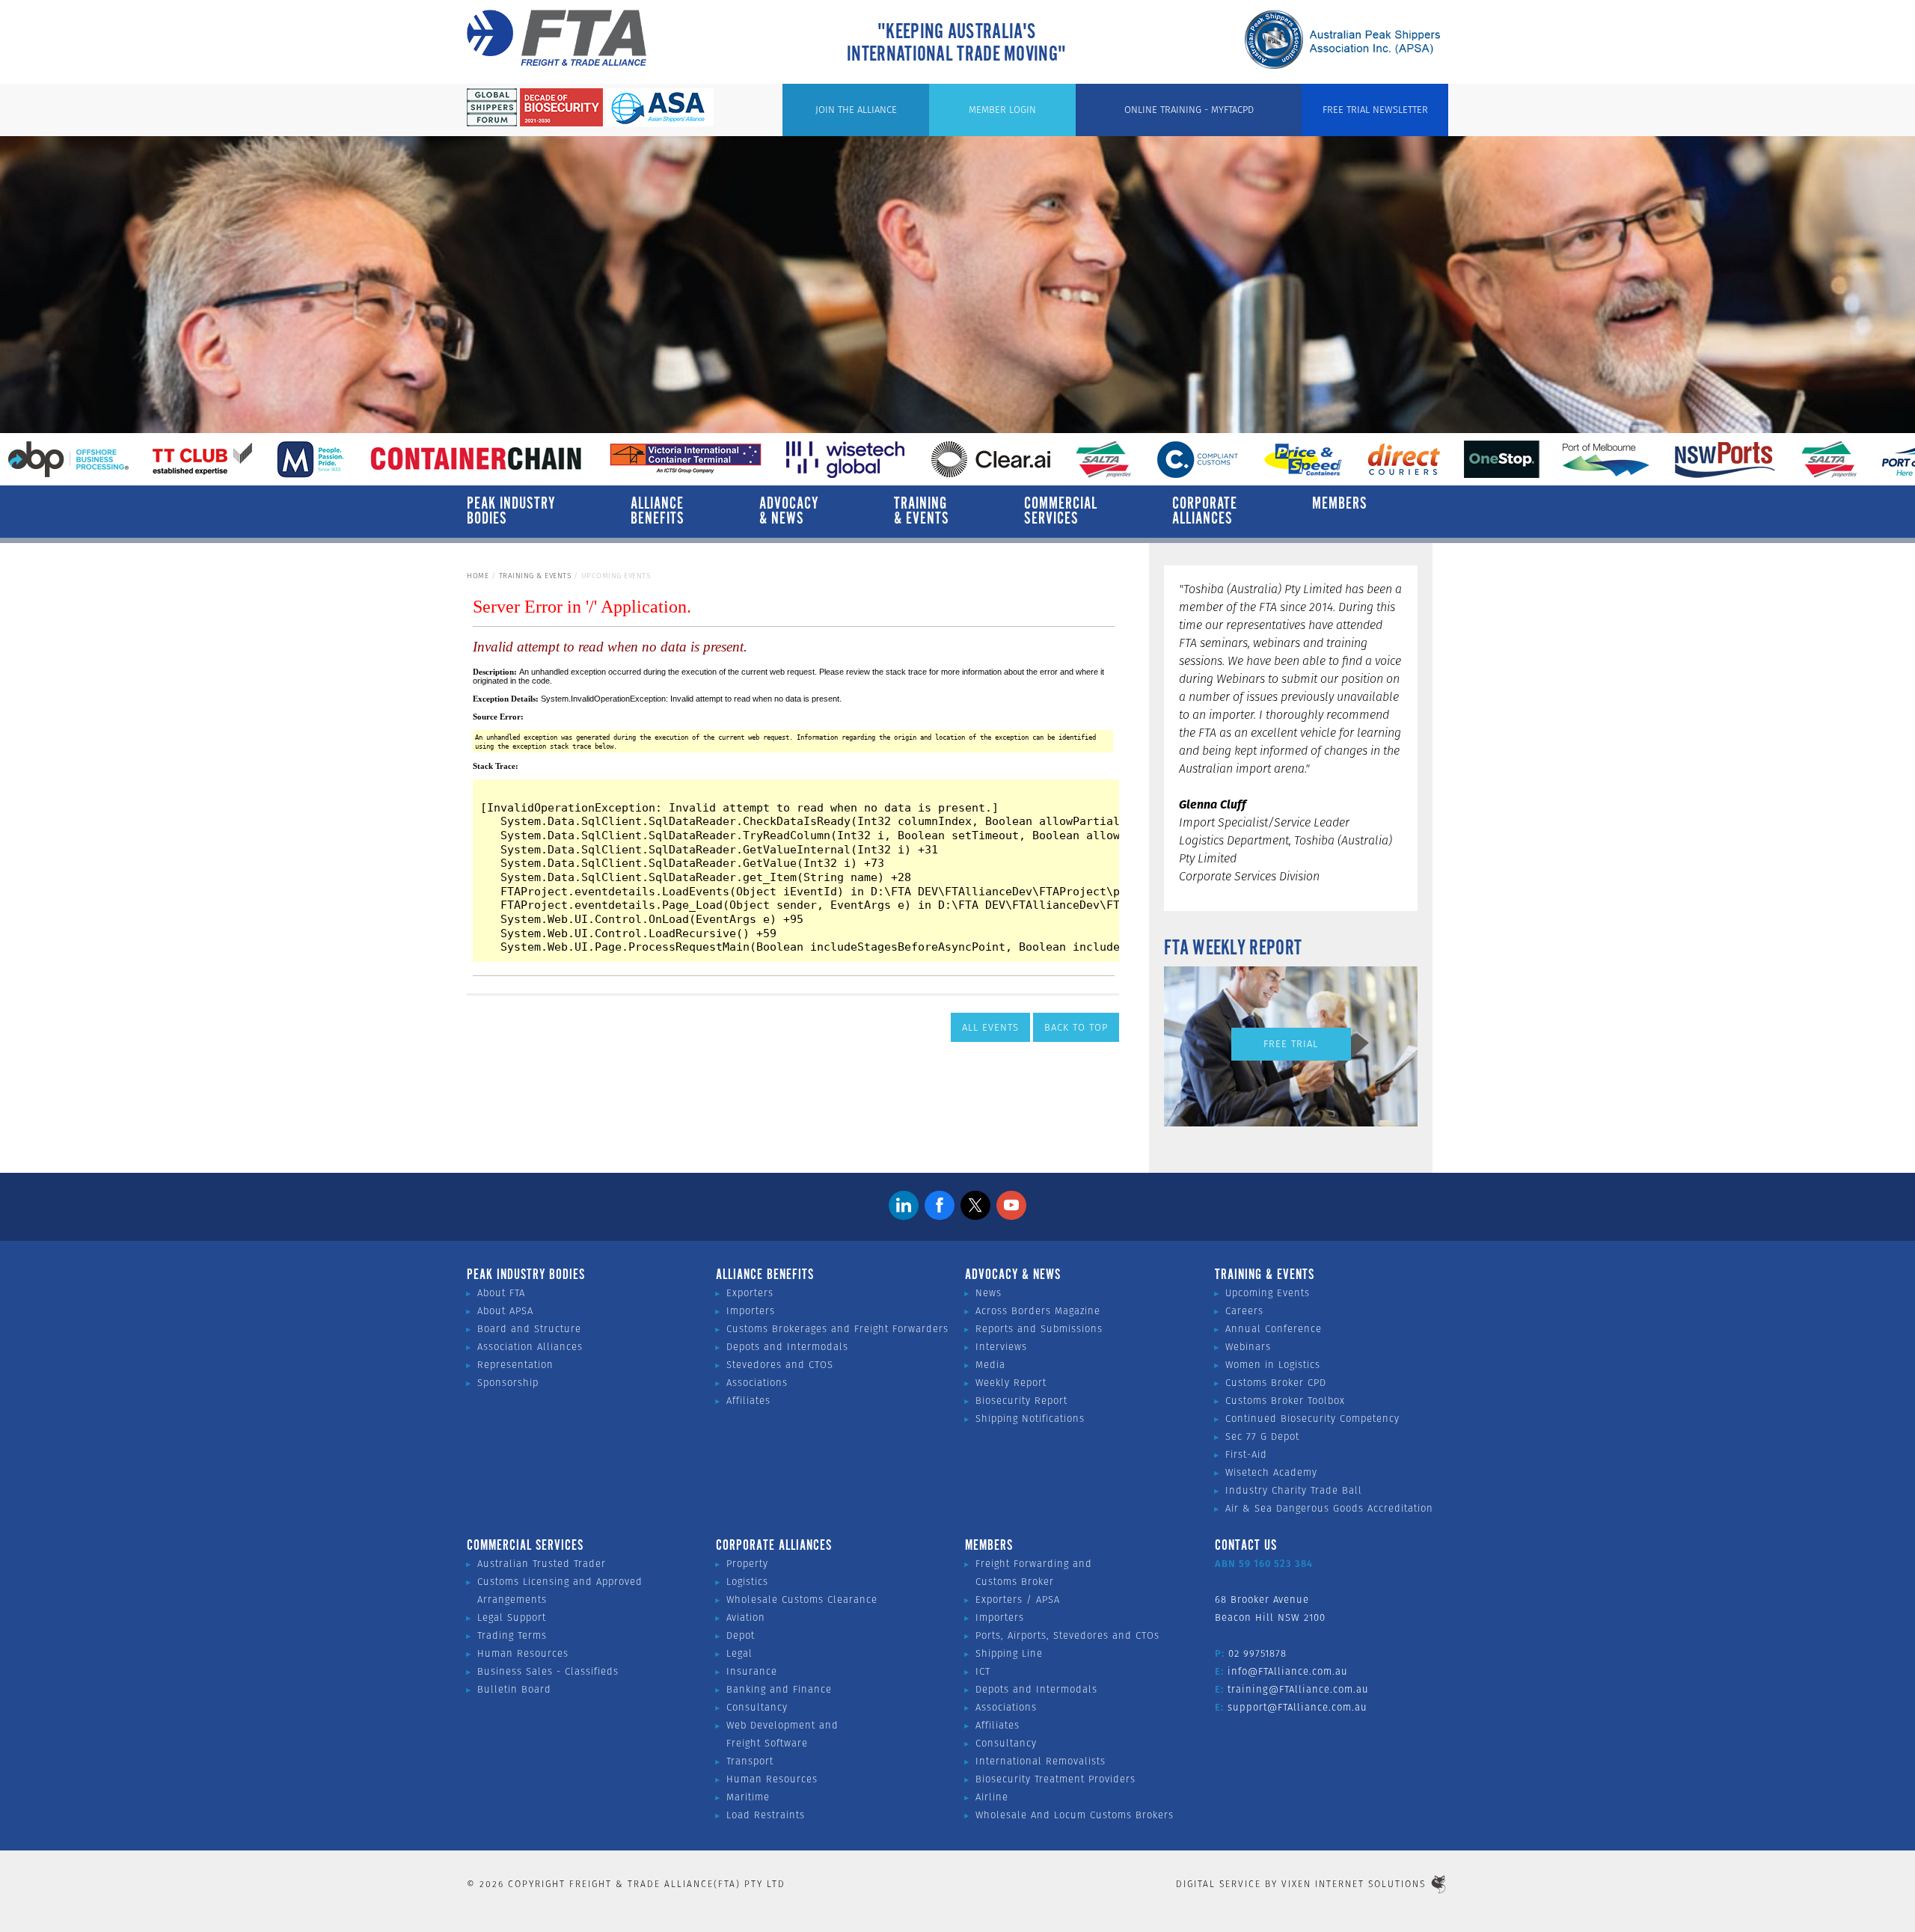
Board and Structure (529, 1329)
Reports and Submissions (1039, 1329)
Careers (1244, 1311)
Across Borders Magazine (1038, 1311)
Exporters (750, 1293)
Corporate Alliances (1205, 512)
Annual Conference (1274, 1329)
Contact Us (1246, 1546)
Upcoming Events (1268, 1293)
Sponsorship (508, 1383)
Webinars (1248, 1347)
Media (990, 1365)
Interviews (1001, 1347)
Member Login (1002, 110)
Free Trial (1291, 1044)
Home (478, 576)
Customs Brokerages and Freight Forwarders (837, 1329)
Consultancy (757, 1707)
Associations (757, 1383)
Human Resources (523, 1653)
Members (1340, 504)
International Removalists (1041, 1761)
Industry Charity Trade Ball (1294, 1490)
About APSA (505, 1311)
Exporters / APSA (1018, 1600)
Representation (515, 1365)
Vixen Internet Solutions (1354, 1884)
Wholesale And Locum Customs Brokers (1075, 1815)
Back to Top (1076, 1027)
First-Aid (1246, 1454)
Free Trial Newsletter (1375, 110)
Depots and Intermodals (787, 1347)
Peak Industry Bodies (511, 512)
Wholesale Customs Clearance (802, 1600)
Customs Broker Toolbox (1285, 1401)
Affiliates (748, 1401)
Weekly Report (1011, 1383)
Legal (739, 1653)
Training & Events (922, 512)
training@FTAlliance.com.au (1298, 1689)
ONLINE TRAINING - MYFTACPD (1189, 110)
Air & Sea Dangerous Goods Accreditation (1329, 1508)
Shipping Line (1009, 1653)
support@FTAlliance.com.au (1297, 1707)
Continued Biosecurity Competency (1312, 1419)
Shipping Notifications (1030, 1419)
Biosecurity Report (1021, 1401)
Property (747, 1564)
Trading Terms (512, 1635)
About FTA (501, 1293)
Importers (751, 1311)
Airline (992, 1797)
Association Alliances (530, 1347)
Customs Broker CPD (1276, 1383)
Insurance (752, 1671)
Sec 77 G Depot (1262, 1436)
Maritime (748, 1797)
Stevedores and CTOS (780, 1365)
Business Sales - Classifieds (548, 1671)
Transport (750, 1761)
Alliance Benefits (658, 512)
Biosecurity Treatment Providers (1055, 1779)
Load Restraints (766, 1815)
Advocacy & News (789, 512)
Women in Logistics (1273, 1365)
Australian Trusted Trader (542, 1564)
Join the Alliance (856, 110)
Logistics (747, 1582)
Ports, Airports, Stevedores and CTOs (1067, 1635)
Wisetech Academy (1271, 1472)
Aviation (746, 1617)
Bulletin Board (514, 1689)
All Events (990, 1027)
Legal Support (512, 1617)
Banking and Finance (779, 1689)
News (989, 1293)
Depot (741, 1635)
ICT (983, 1671)
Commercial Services (1061, 512)
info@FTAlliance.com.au (1288, 1671)
